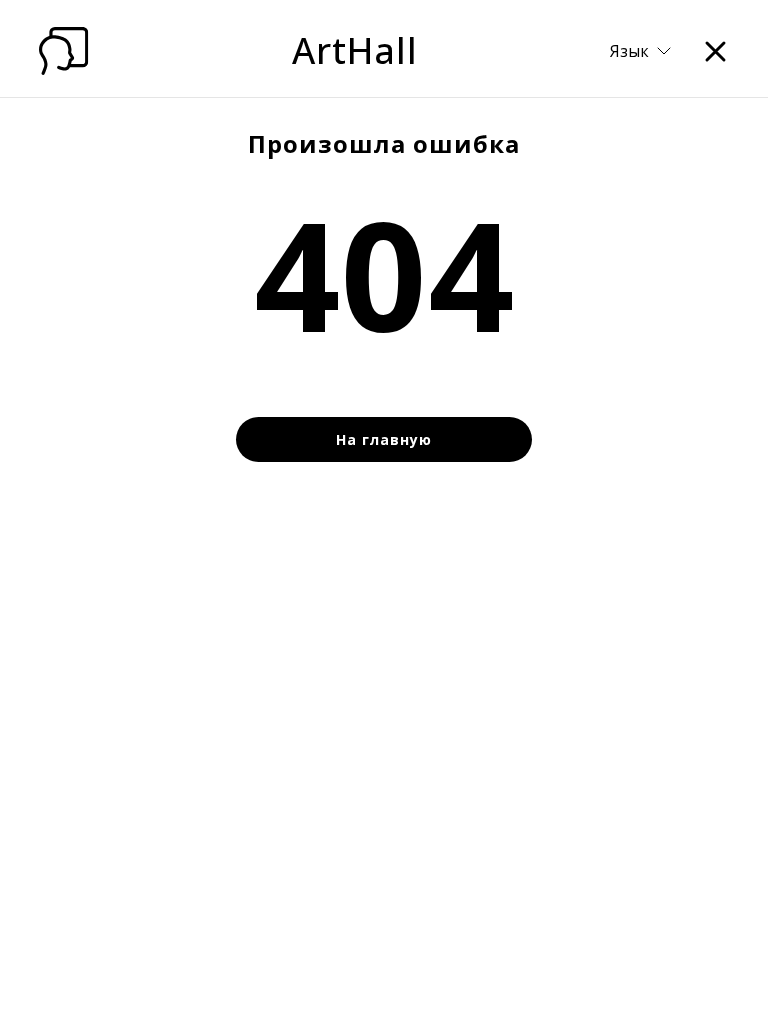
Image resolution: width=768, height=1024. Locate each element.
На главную (384, 439)
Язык (629, 51)
